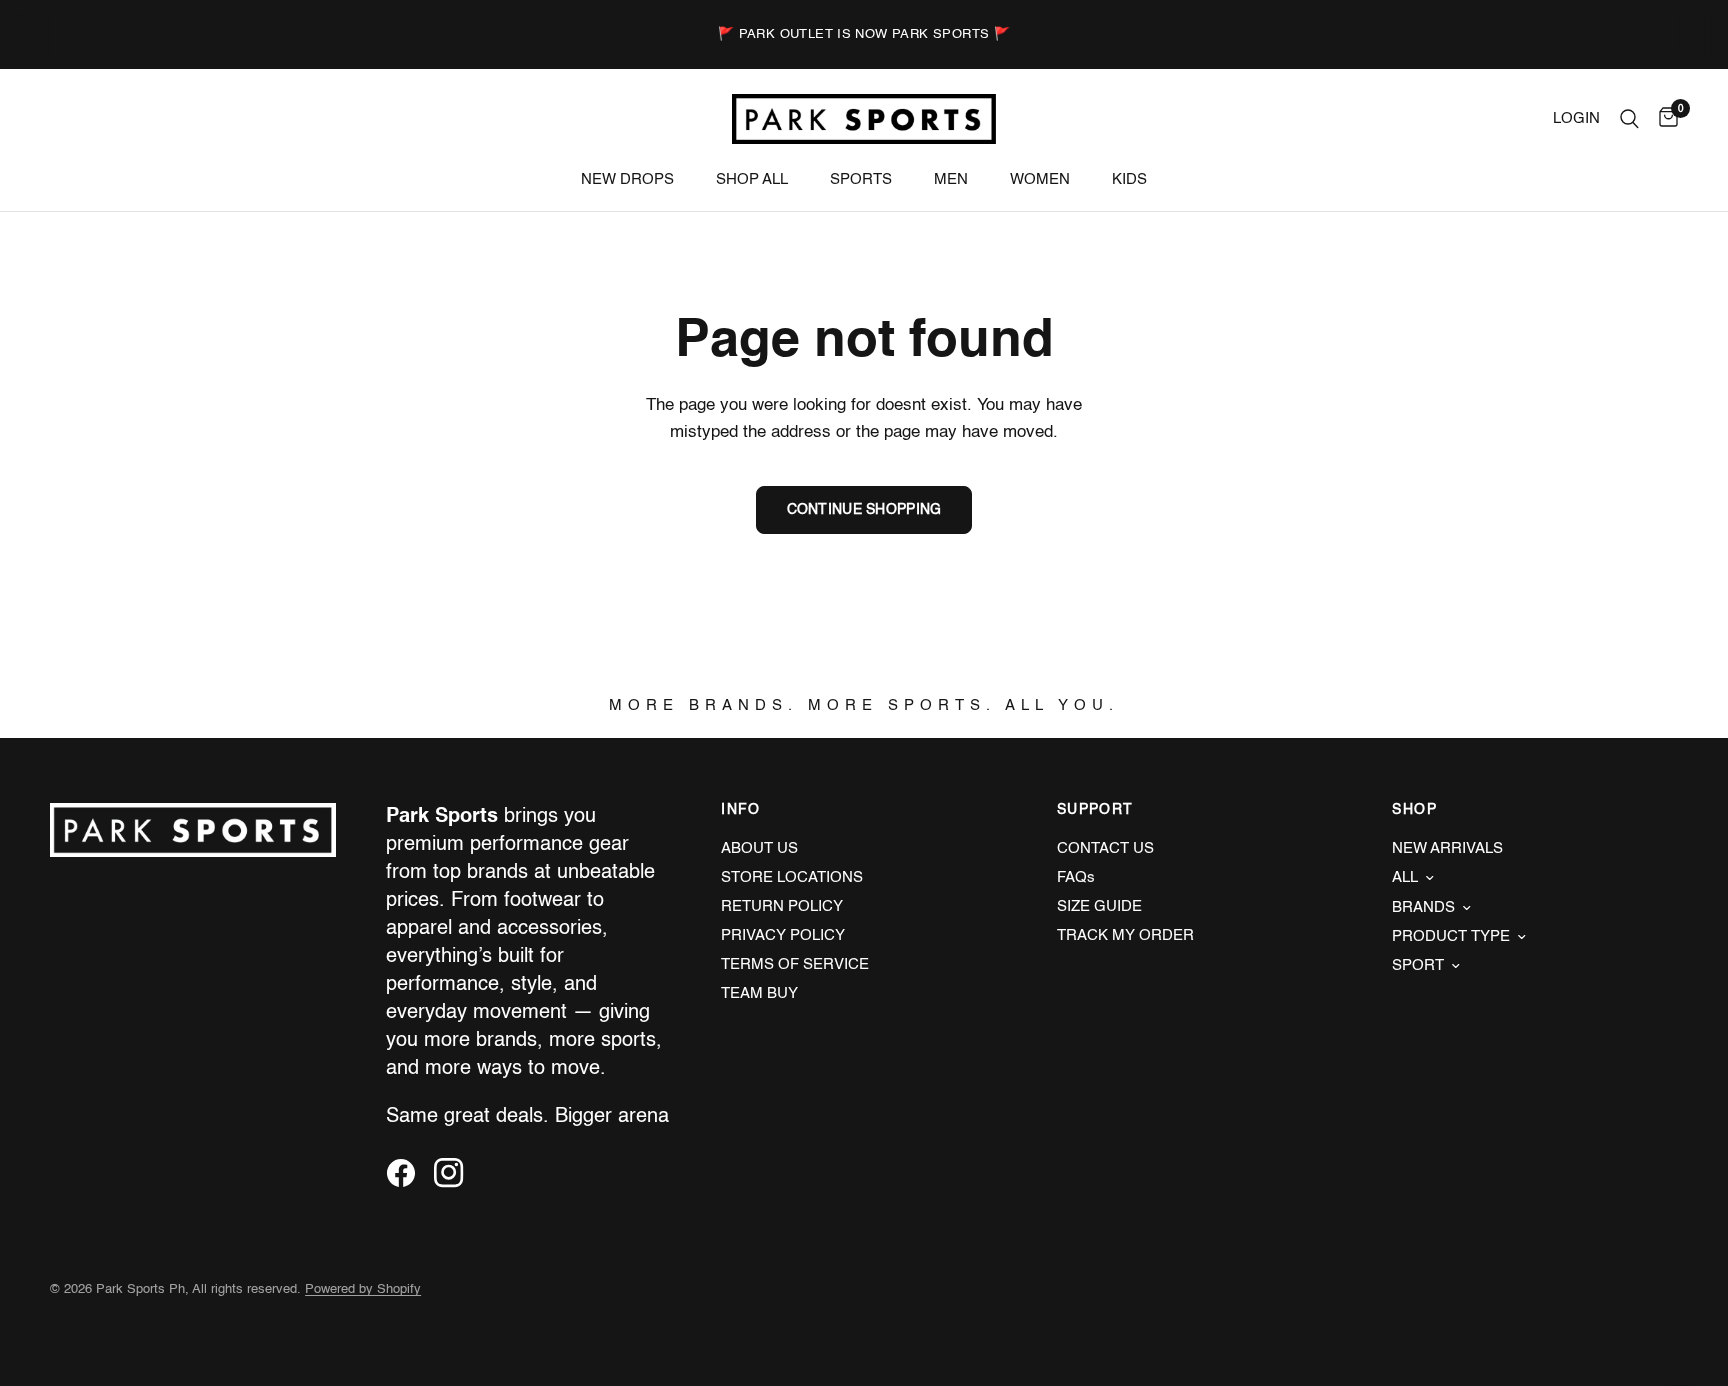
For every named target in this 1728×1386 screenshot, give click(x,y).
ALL (1405, 877)
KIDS (1129, 179)
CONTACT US (1105, 848)
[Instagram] (456, 1173)
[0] (1663, 119)
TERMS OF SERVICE (795, 964)
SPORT (1418, 965)
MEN (951, 179)
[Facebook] (408, 1173)
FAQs (1076, 877)
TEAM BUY (759, 993)
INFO (741, 810)
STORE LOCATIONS (792, 877)
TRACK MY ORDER (1125, 935)
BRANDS (1423, 907)
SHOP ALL (752, 179)
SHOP (1414, 810)
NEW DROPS (627, 179)
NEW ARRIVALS (1447, 848)
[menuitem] (627, 180)
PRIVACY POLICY (783, 935)
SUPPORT (1095, 810)
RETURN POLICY (782, 906)
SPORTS (861, 179)
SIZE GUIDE (1099, 906)
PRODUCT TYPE (1451, 936)
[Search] (1629, 119)
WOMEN (1040, 179)
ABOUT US (759, 848)
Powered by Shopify (363, 1289)
